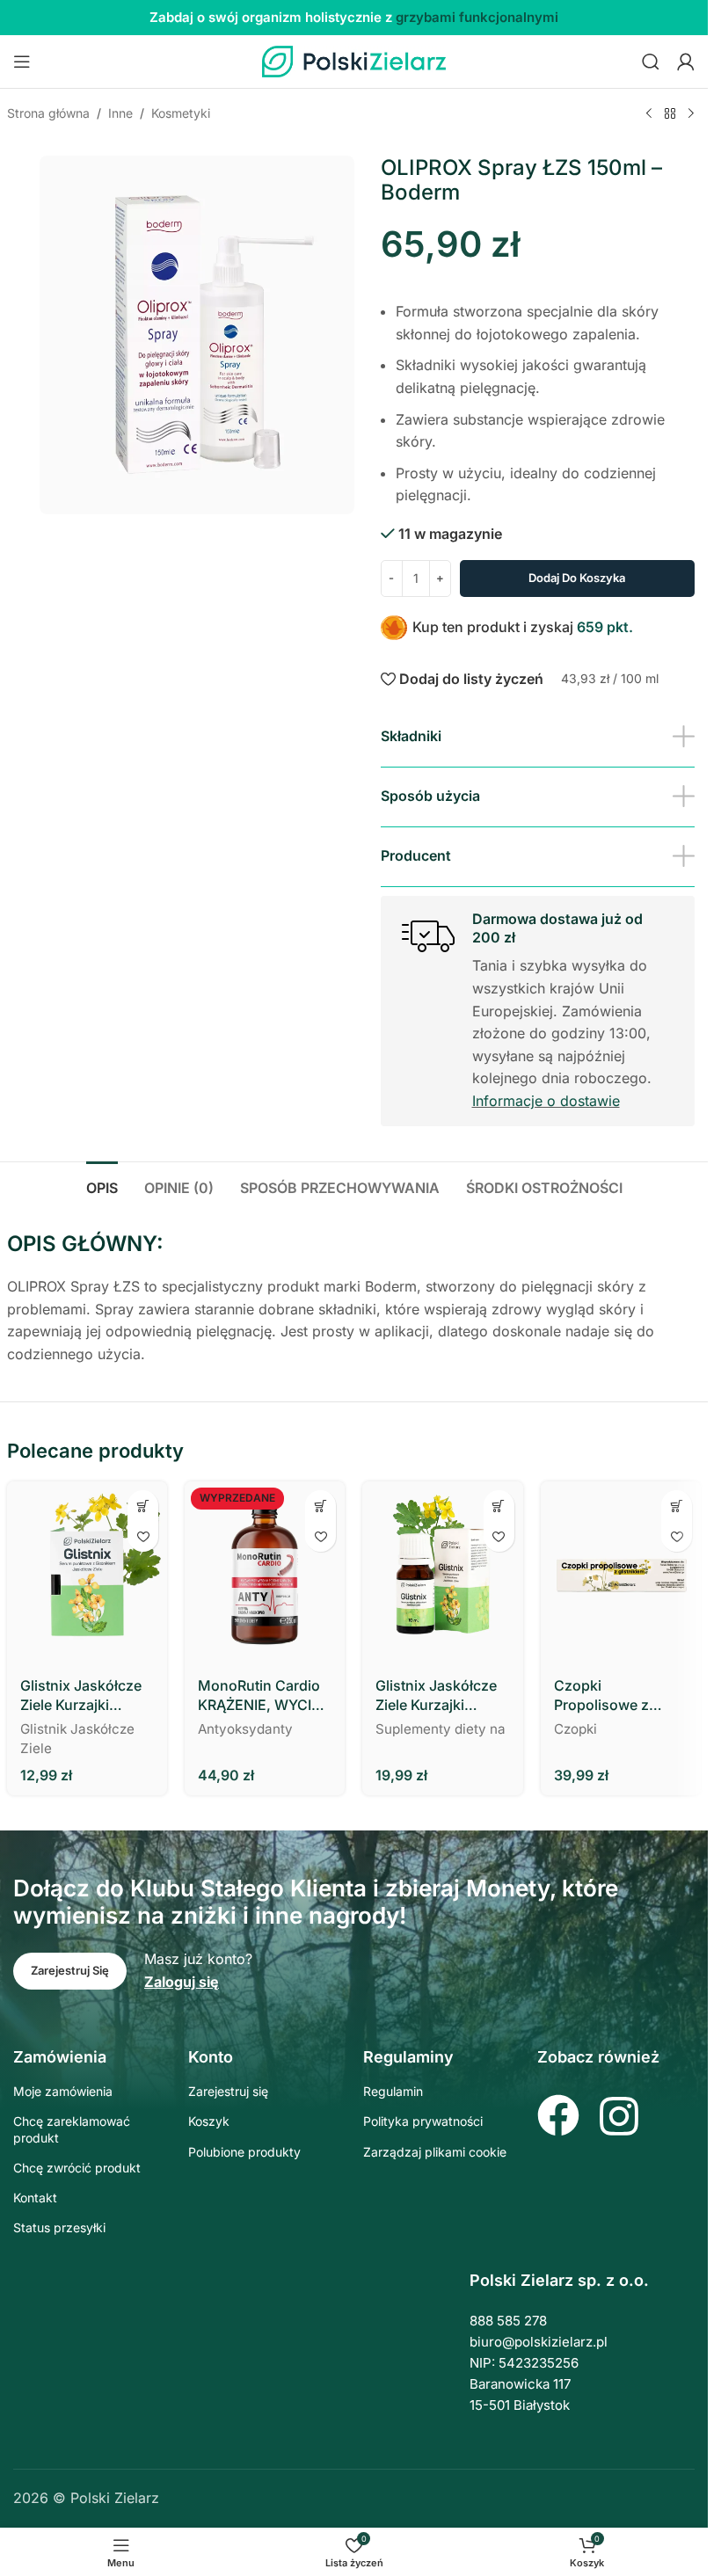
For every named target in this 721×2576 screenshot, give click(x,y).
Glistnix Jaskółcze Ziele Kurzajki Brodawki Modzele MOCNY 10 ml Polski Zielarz (438, 1696)
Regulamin (393, 2091)
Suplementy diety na (441, 1729)
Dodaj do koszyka (577, 578)
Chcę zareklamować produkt (72, 2129)
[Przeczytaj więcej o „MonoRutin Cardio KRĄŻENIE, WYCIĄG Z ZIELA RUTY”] (320, 1506)
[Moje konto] (686, 62)
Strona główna (48, 113)
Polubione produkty (244, 2152)
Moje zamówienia (63, 2091)
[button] (143, 1506)
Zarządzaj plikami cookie (435, 2152)
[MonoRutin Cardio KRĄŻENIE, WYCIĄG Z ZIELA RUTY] (265, 1573)
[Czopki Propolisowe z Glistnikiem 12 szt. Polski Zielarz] (621, 1573)
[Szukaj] (651, 62)
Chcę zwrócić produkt (77, 2168)
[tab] (102, 1186)
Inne (120, 113)
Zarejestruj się (228, 2091)
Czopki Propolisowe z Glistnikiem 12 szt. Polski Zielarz (614, 1696)
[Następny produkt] (691, 114)
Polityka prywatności (423, 2121)
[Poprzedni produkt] (649, 114)
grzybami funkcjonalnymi (477, 17)
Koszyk (209, 2121)
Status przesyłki (59, 2227)
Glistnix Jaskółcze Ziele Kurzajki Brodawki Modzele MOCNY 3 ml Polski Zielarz (85, 1696)
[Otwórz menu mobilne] (22, 62)
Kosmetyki (181, 113)
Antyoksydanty (245, 1729)
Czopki (575, 1729)
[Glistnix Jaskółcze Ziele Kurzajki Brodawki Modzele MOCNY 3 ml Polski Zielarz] (87, 1573)
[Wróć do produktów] (670, 114)
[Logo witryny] (354, 60)
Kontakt (35, 2198)
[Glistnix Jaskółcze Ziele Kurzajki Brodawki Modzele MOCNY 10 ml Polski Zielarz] (442, 1573)
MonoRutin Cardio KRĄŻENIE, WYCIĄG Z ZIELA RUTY (265, 1696)
